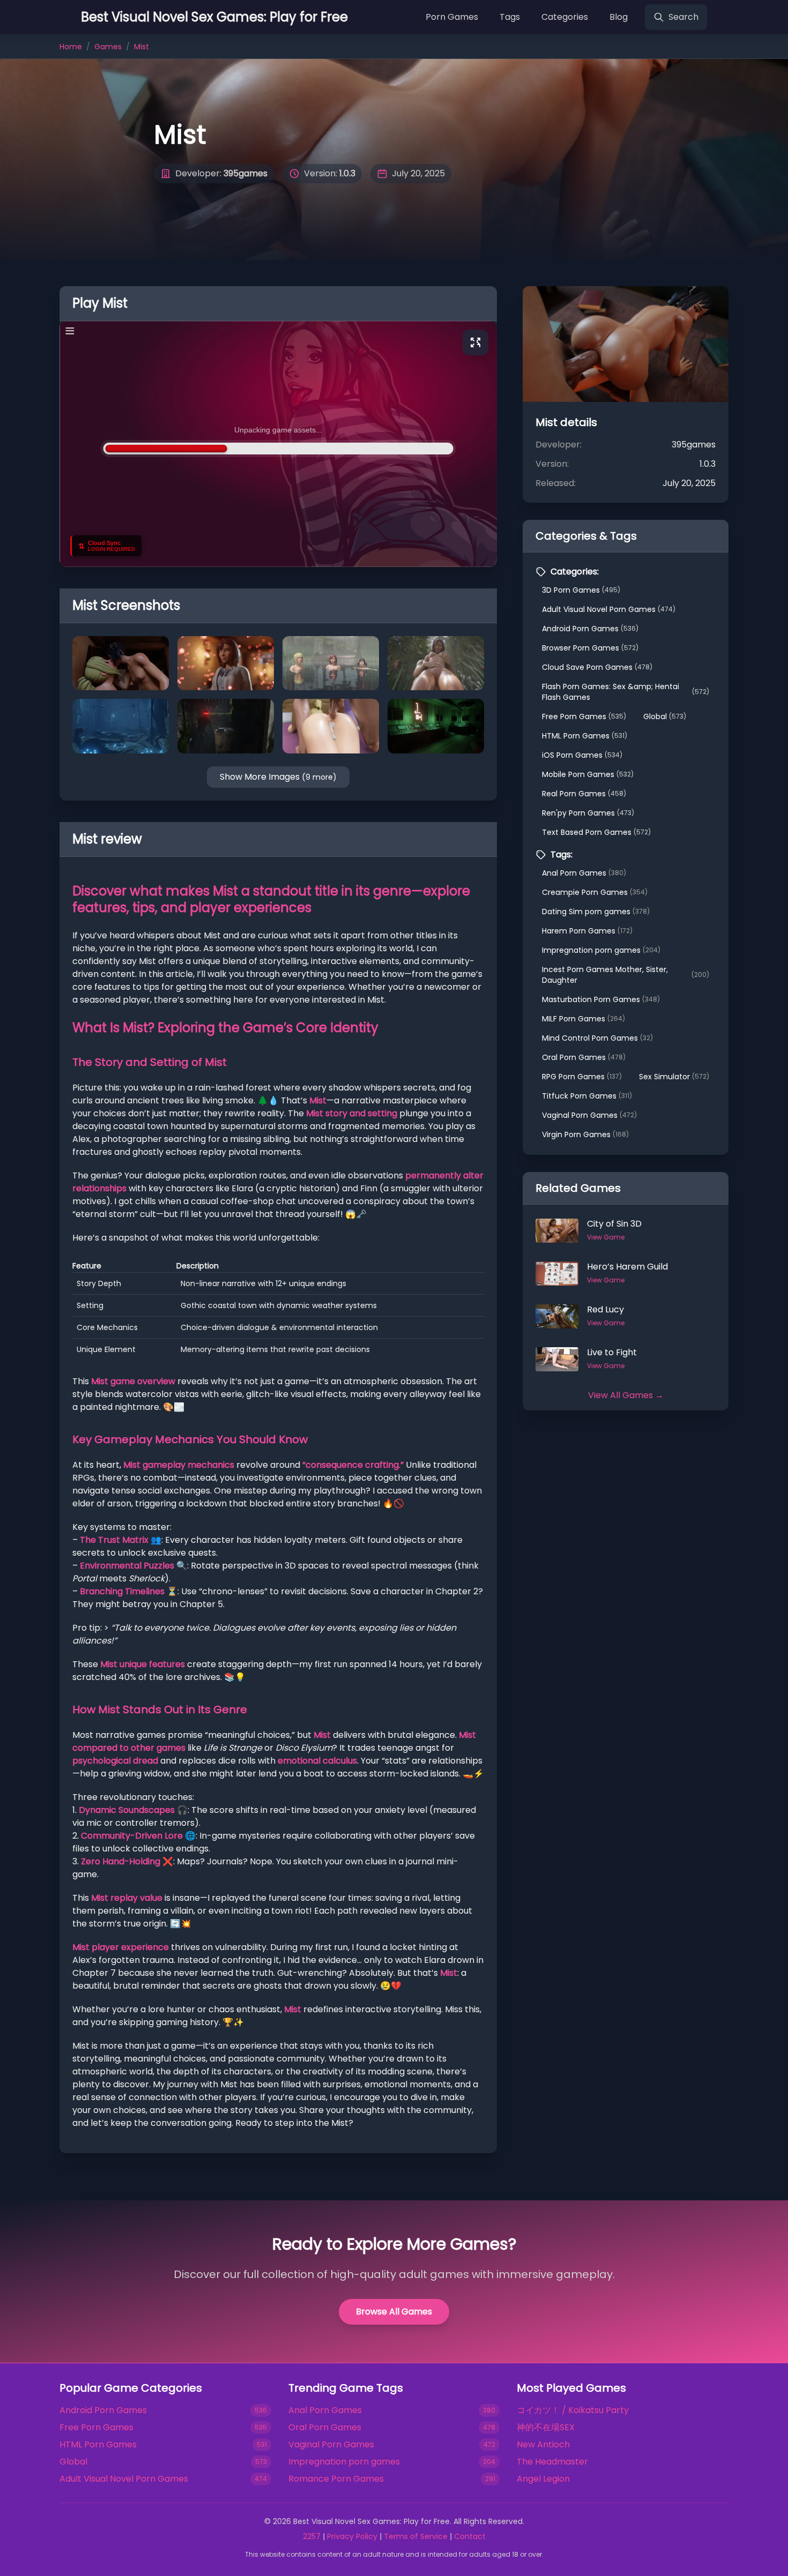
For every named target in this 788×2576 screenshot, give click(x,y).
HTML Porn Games (585, 736)
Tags (510, 17)
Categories (565, 17)
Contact (470, 2536)
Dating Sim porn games (596, 912)
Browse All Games (394, 2312)
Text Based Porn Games (596, 832)
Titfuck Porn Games (587, 1096)
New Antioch (543, 2444)
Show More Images (278, 777)
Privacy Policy (352, 2536)
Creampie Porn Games (595, 892)
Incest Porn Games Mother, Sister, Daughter (626, 975)
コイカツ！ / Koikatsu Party (573, 2410)
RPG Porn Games (582, 1077)
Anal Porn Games (584, 873)
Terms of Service (416, 2536)
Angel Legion (543, 2479)
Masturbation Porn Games (601, 999)
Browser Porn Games (590, 648)
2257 (312, 2536)
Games (108, 47)
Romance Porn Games (336, 2479)
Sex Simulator (674, 1077)
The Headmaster (552, 2462)
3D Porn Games (581, 590)
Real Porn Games (584, 794)
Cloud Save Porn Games (597, 667)
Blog (619, 17)
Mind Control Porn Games (597, 1038)
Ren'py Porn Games (588, 813)
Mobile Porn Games (588, 774)
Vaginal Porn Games (589, 1115)
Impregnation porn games (601, 950)
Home (71, 47)
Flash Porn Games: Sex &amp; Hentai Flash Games (626, 692)
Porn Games (452, 17)
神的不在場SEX (546, 2427)
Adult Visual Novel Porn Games (609, 609)
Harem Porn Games (587, 931)
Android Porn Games (590, 629)
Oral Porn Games (584, 1057)
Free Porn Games (584, 716)
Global (665, 716)
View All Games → (626, 1395)
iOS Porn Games (582, 755)
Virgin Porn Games (585, 1134)
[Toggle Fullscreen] (475, 342)
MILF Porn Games (583, 1019)
